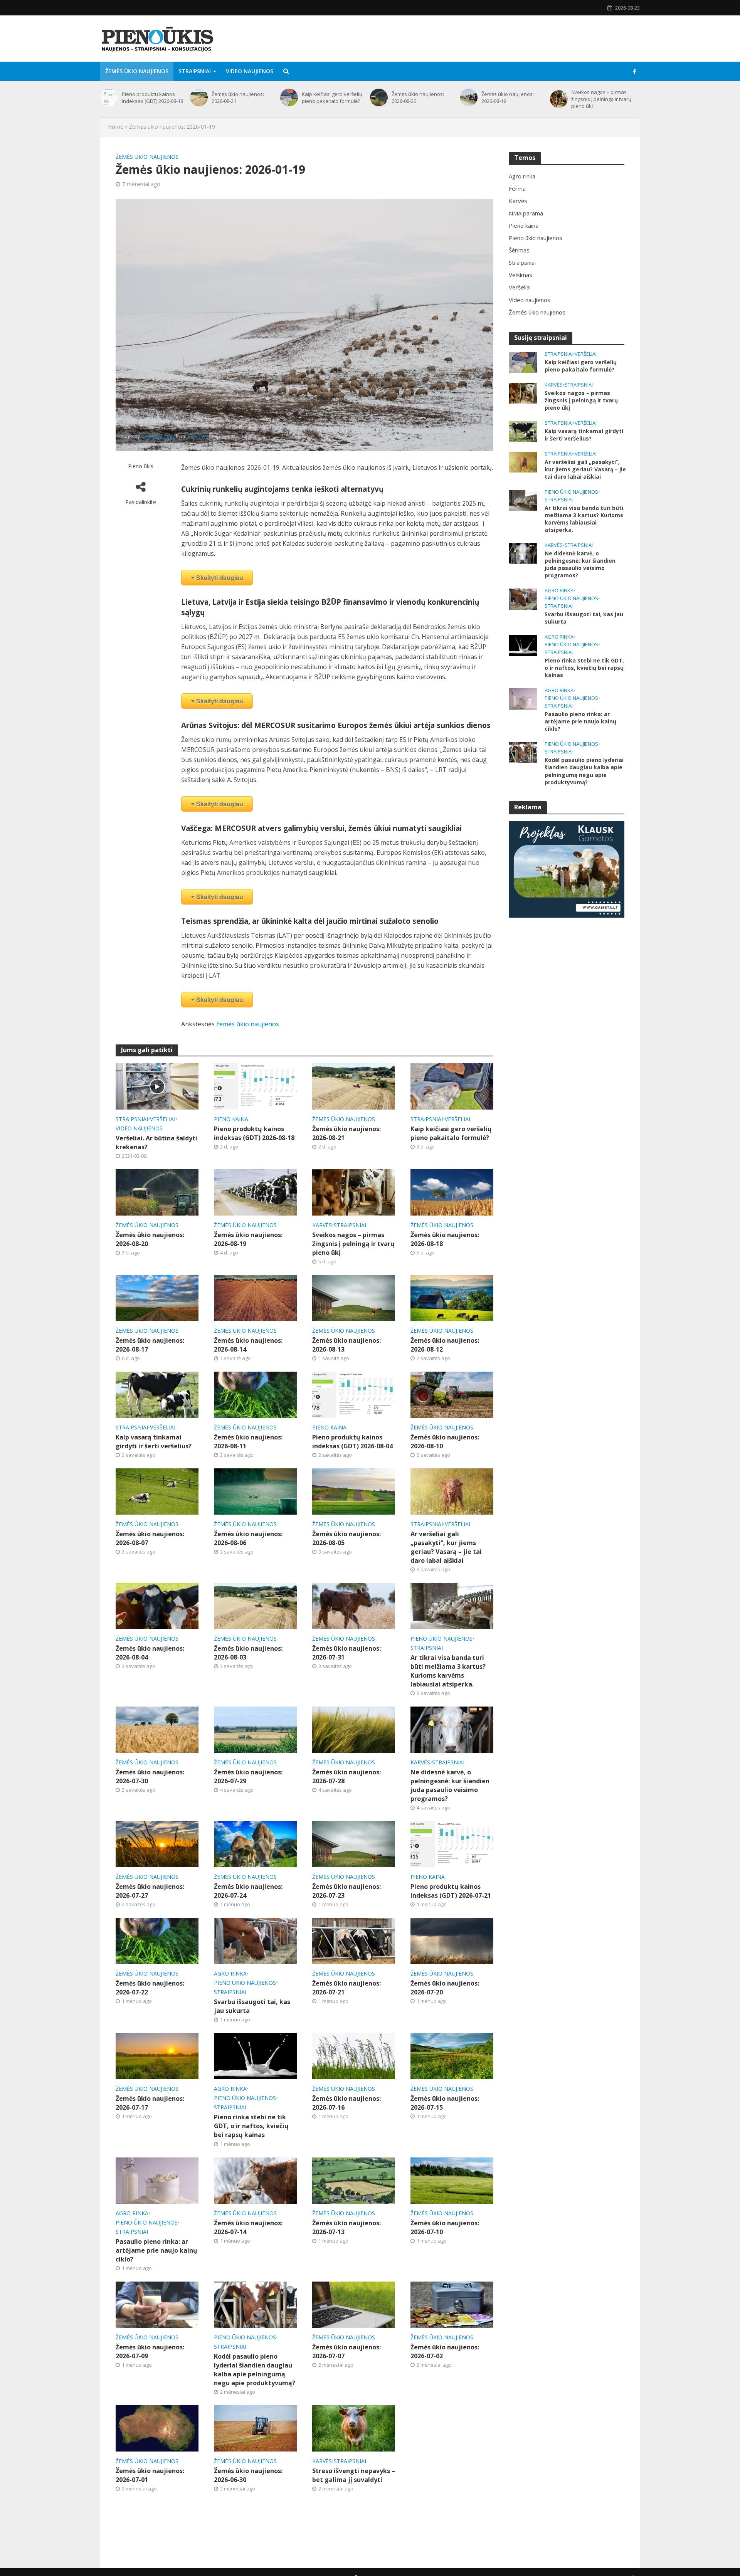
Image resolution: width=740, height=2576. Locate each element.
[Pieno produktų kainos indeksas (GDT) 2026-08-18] (109, 98)
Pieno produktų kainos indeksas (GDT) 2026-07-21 (451, 1891)
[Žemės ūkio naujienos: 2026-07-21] (354, 1940)
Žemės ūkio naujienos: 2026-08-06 (248, 1538)
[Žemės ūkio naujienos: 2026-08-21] (199, 98)
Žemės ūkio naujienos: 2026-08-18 (445, 1239)
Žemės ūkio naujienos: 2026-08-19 (508, 98)
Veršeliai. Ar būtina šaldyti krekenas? (156, 1143)
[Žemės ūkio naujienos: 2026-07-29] (255, 1729)
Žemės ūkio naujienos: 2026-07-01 (150, 2475)
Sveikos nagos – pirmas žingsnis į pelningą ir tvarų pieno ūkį (601, 99)
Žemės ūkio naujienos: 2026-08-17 (150, 1345)
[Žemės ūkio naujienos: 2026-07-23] (354, 1844)
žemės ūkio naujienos (248, 1024)
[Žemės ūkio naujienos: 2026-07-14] (255, 2180)
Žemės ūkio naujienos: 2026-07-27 (150, 1891)
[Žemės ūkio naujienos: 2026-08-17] (157, 1297)
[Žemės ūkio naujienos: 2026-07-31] (354, 1605)
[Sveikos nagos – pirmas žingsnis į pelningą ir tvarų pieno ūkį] (559, 99)
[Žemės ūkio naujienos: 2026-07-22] (157, 1940)
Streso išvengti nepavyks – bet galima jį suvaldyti (354, 2475)
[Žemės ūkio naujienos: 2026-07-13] (354, 2180)
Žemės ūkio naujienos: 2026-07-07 (346, 2352)
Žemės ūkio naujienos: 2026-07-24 (248, 1891)
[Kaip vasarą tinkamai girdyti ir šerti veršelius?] (157, 1394)
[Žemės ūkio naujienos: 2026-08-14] (255, 1297)
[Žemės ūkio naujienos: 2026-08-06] (255, 1491)
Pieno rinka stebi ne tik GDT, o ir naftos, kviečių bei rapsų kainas (251, 2126)
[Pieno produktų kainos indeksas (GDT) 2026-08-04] (354, 1394)
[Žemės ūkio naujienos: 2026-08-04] (157, 1605)
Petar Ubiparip (158, 436)
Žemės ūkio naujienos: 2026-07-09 (150, 2352)
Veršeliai (163, 1119)
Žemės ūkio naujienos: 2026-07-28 (346, 1776)
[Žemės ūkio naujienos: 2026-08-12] (452, 1297)
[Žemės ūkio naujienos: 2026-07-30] (157, 1729)
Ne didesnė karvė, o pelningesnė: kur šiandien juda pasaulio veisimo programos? (450, 1785)
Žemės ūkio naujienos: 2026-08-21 (238, 98)
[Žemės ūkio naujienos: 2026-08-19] (469, 98)
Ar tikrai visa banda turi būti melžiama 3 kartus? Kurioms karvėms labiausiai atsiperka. (448, 1671)
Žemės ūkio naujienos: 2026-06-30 (248, 2475)
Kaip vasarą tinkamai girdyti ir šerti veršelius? (154, 1442)
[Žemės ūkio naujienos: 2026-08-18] (452, 1192)
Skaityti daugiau (220, 578)
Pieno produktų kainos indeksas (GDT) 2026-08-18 (152, 98)
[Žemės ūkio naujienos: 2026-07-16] (354, 2056)
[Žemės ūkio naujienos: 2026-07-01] (157, 2428)
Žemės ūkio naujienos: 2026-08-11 (248, 1442)
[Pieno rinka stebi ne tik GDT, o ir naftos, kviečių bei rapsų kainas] (255, 2056)
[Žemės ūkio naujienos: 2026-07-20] (452, 1940)
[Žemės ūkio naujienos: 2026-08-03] (255, 1605)
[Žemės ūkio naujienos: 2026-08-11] (255, 1394)
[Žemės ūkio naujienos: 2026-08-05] (354, 1491)
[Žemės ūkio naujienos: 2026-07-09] (157, 2304)
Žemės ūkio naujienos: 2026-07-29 (248, 1776)
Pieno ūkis (141, 466)
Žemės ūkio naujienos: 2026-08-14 (248, 1345)
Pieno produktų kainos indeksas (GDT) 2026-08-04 (352, 1442)
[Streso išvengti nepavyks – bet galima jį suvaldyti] (354, 2428)
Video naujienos (250, 71)
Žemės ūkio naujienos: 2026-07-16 (346, 2103)
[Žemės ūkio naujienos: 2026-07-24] (255, 1844)
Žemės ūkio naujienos (137, 71)
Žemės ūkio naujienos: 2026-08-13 (346, 1345)
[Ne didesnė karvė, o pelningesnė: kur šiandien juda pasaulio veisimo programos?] (452, 1729)
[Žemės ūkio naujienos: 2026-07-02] (452, 2304)
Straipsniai (195, 71)
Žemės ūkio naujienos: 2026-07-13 (346, 2227)
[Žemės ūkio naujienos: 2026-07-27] (157, 1844)
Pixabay (197, 436)
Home (116, 127)
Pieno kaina (231, 1119)
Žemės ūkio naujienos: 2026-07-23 (346, 1891)
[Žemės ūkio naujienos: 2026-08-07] (157, 1491)
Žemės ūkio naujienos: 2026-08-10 (445, 1442)
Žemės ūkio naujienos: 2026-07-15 (445, 2103)
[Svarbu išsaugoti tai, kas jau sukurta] (255, 1940)
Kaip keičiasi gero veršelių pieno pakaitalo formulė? (332, 98)
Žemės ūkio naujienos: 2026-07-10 (445, 2227)
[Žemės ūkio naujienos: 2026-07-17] (157, 2056)
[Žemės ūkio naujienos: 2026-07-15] (452, 2056)
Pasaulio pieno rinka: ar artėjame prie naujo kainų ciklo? (156, 2250)
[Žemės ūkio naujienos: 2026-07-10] (452, 2180)
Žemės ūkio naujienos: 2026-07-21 (346, 1988)
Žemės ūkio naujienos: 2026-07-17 (150, 2103)
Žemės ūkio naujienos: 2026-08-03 (248, 1653)
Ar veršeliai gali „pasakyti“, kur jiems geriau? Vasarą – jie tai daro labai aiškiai (446, 1547)
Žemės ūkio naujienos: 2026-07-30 (150, 1776)
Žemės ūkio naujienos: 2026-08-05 (346, 1538)
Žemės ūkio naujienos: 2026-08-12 (445, 1345)
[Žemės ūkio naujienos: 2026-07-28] (354, 1729)
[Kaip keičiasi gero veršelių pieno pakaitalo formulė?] (289, 98)
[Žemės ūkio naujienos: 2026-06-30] (255, 2428)
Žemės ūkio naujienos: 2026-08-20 (418, 98)
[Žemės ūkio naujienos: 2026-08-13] (354, 1297)
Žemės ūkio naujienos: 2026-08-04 (150, 1653)
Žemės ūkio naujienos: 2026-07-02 (445, 2352)
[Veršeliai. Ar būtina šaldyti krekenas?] (157, 1086)
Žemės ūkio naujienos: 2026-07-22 (150, 1988)
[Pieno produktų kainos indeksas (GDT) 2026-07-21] (452, 1844)
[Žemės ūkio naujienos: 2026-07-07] (354, 2304)
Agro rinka (230, 1973)
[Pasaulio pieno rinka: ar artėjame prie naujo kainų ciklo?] (157, 2180)
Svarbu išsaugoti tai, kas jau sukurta (252, 2006)
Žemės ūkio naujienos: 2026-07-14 (248, 2227)
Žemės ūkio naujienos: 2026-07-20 (445, 1988)
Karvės (322, 1225)
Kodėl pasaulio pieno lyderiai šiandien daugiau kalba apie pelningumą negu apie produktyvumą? (255, 2370)
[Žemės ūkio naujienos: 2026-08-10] (452, 1394)
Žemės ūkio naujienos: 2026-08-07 (150, 1538)
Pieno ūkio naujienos (441, 1639)
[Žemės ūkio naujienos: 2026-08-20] (379, 98)
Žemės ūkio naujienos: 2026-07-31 (346, 1653)
